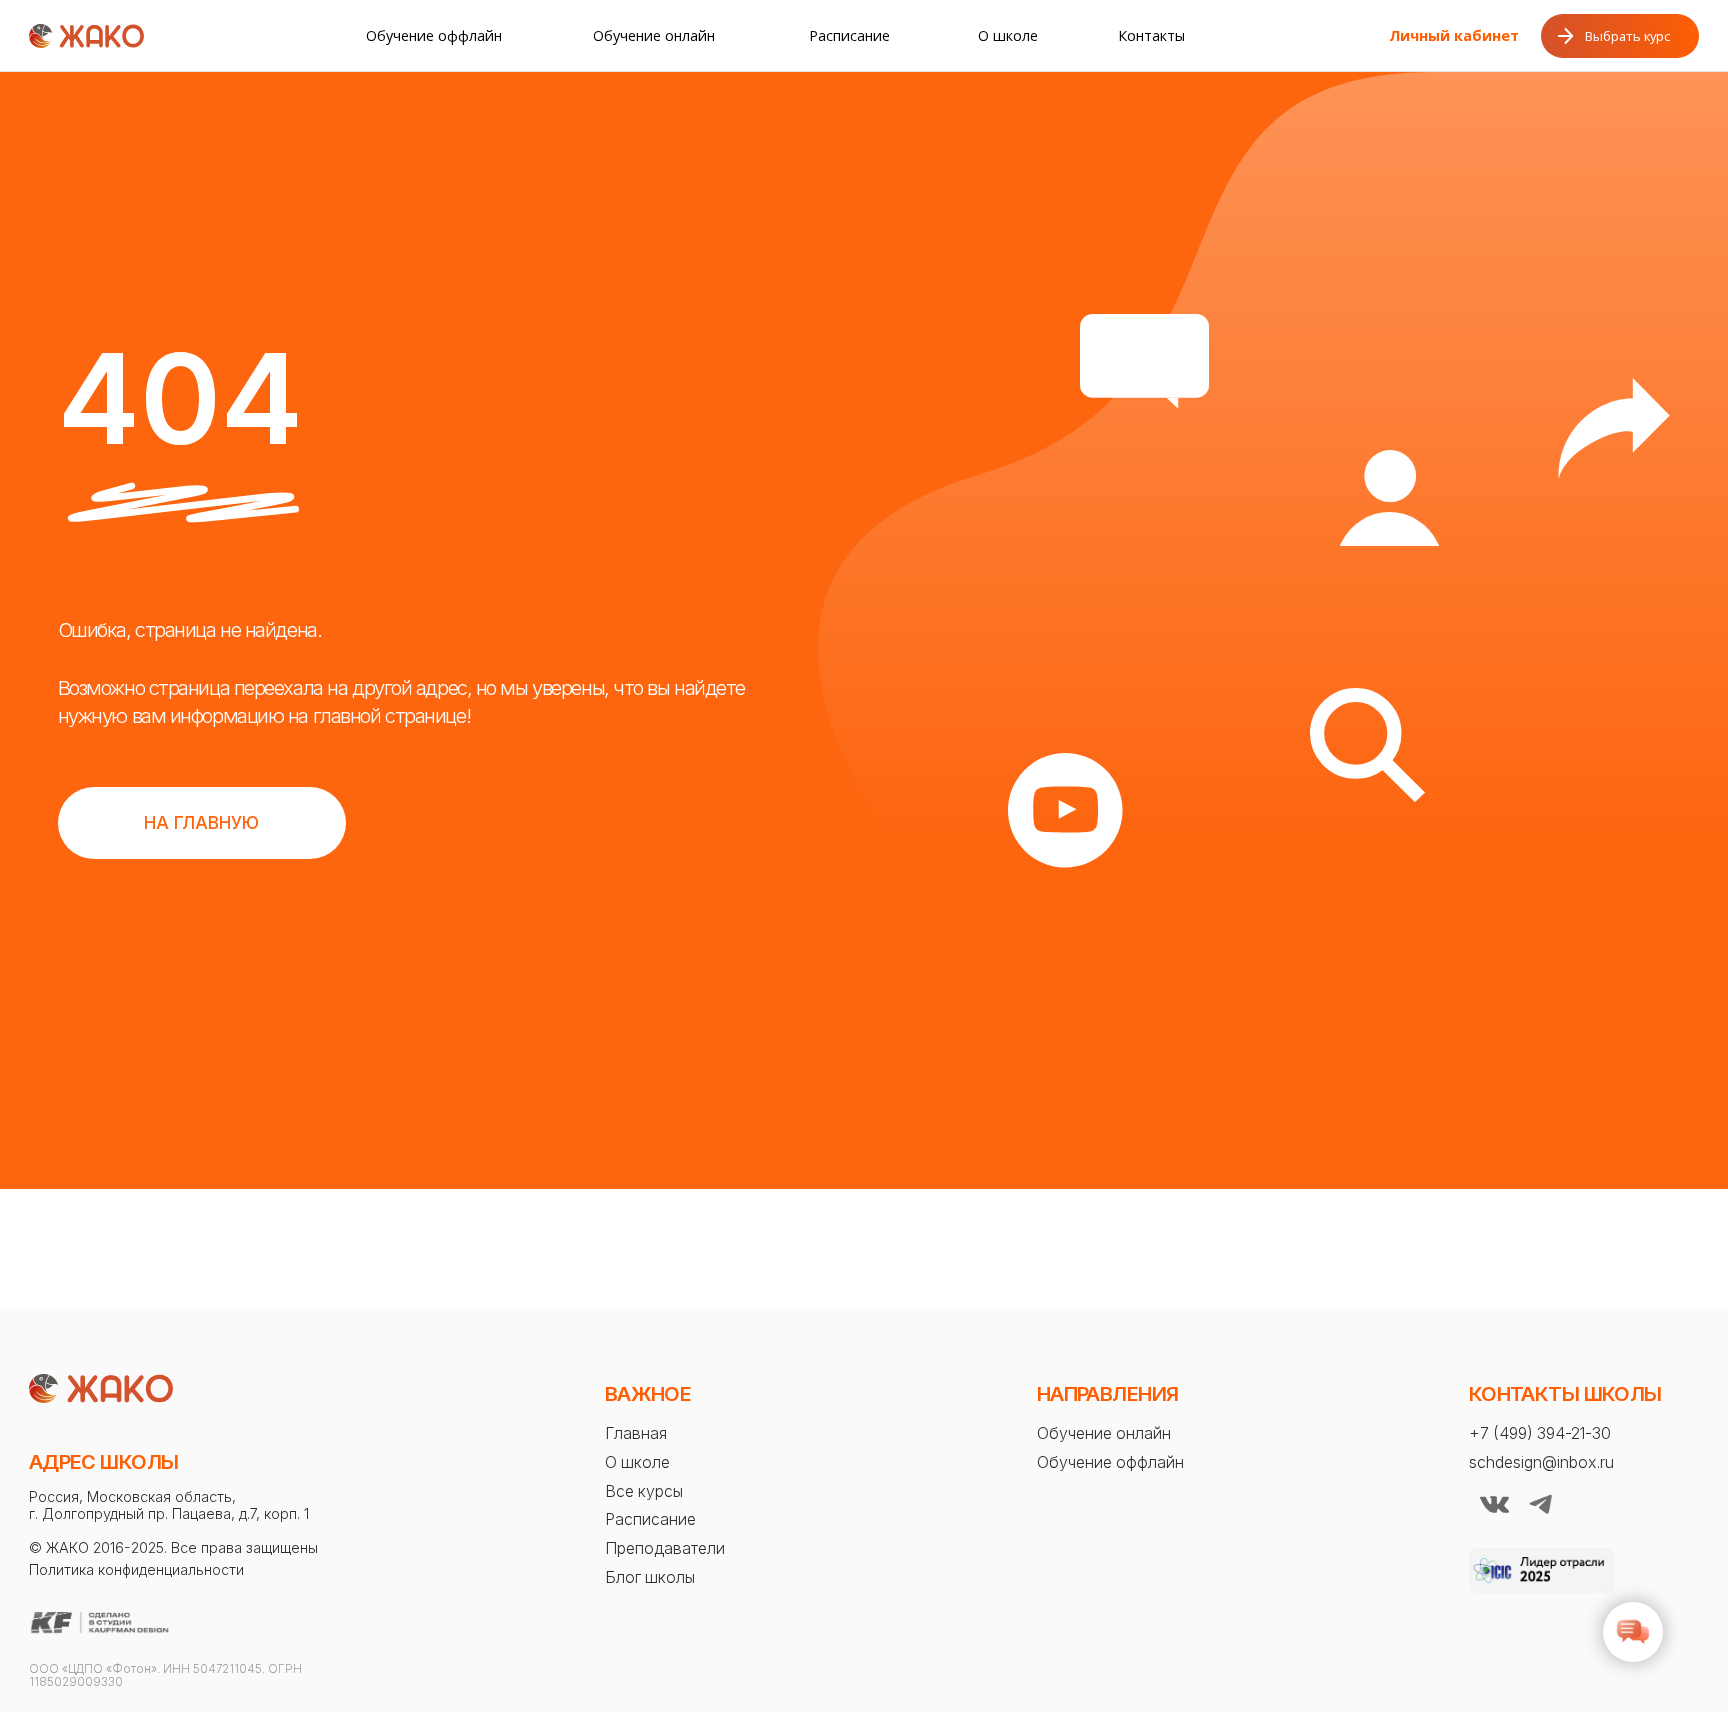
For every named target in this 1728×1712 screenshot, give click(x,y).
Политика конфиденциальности (136, 1569)
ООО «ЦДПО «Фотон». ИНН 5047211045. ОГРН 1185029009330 (165, 1675)
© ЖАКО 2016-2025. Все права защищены (173, 1547)
